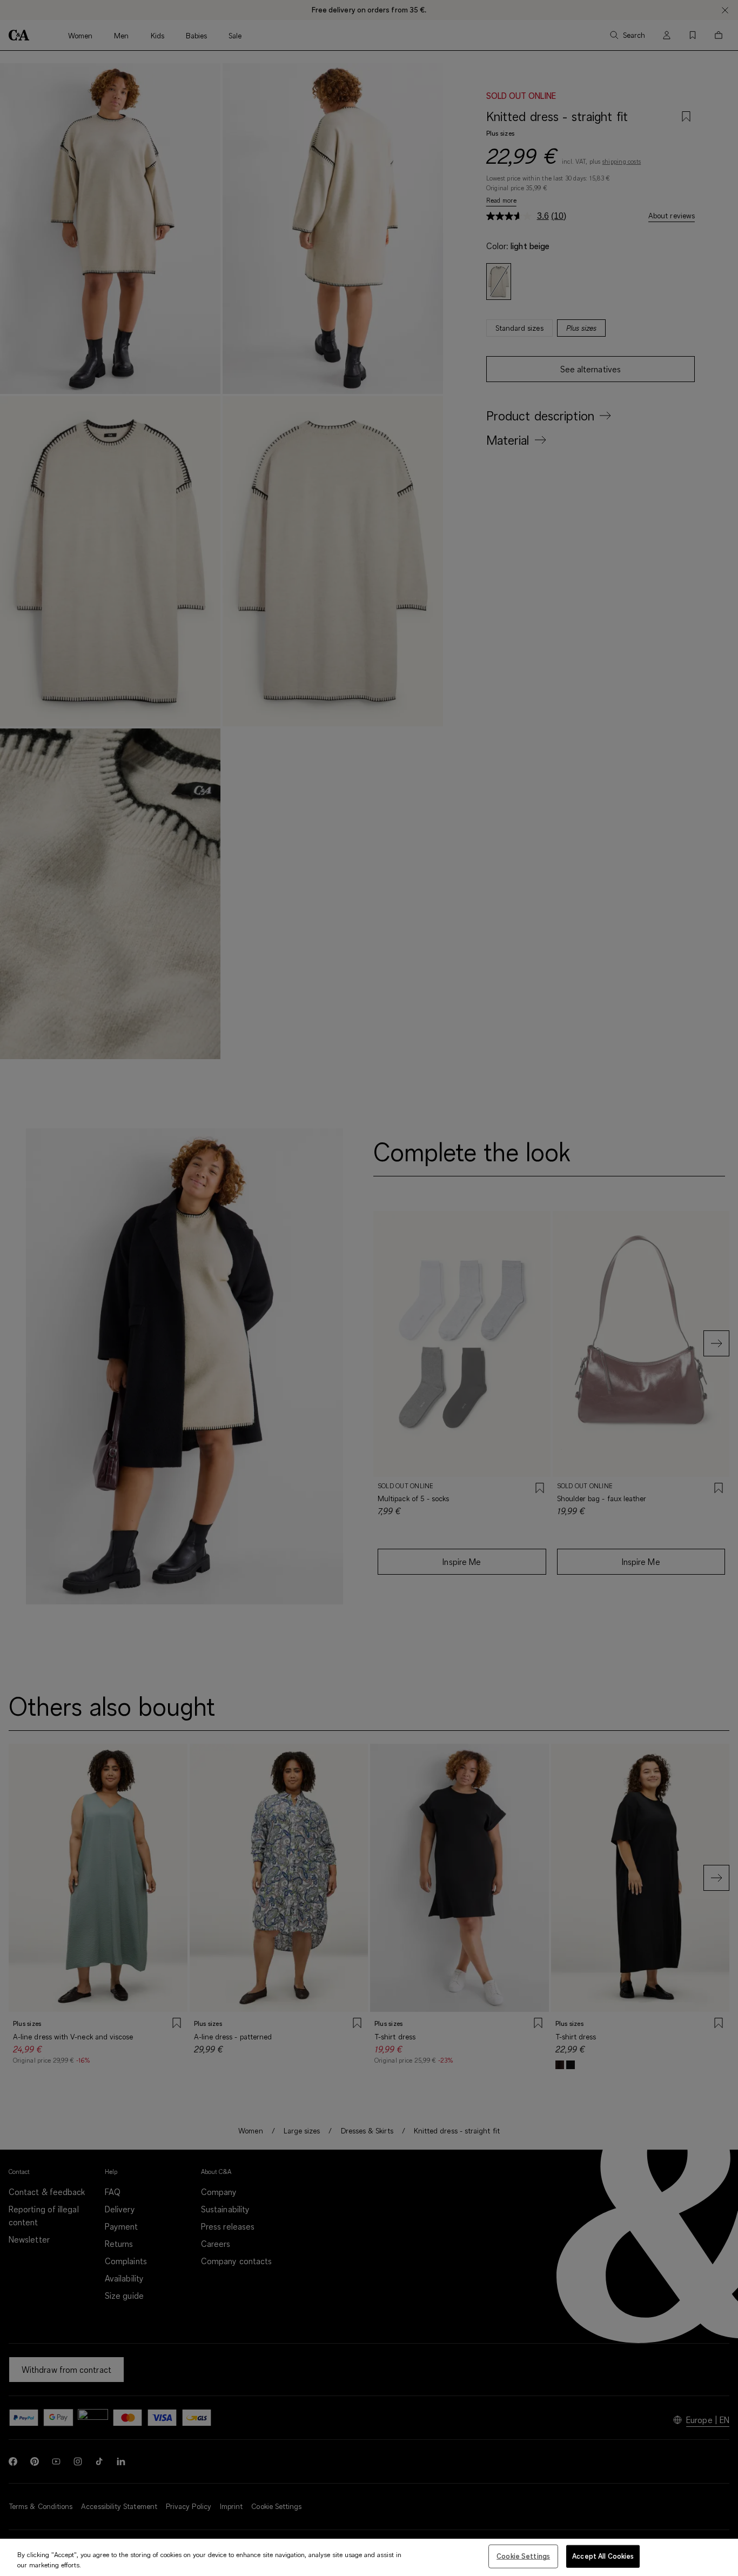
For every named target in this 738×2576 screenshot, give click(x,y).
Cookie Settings (523, 2556)
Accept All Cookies (603, 2556)
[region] (369, 2557)
